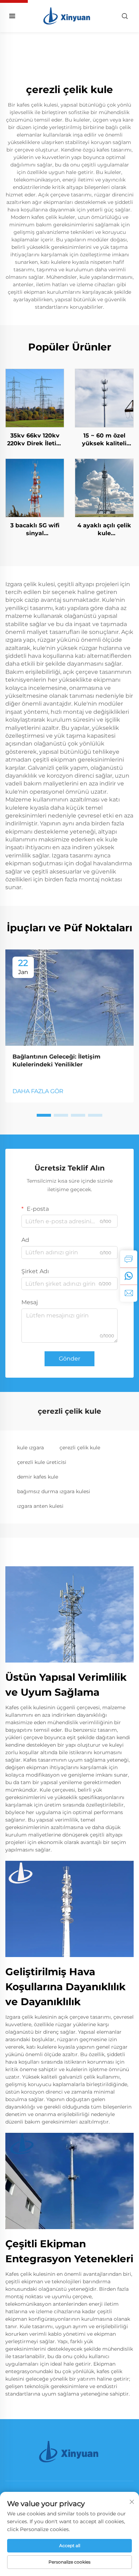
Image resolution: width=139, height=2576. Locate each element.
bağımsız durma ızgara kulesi (54, 1491)
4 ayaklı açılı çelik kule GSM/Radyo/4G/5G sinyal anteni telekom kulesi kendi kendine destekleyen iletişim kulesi (104, 530)
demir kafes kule (38, 1477)
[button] (44, 1115)
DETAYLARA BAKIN (35, 398)
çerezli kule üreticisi (42, 1462)
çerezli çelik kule (80, 1448)
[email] (129, 1293)
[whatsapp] (129, 1276)
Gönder (69, 1359)
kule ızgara (30, 1448)
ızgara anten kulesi (40, 1506)
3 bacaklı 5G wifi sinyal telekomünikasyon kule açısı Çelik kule (35, 530)
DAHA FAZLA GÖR (38, 1091)
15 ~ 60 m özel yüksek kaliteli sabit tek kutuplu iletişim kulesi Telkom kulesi (104, 440)
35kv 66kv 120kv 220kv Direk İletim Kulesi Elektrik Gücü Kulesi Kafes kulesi (35, 440)
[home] (68, 16)
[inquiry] (129, 1259)
